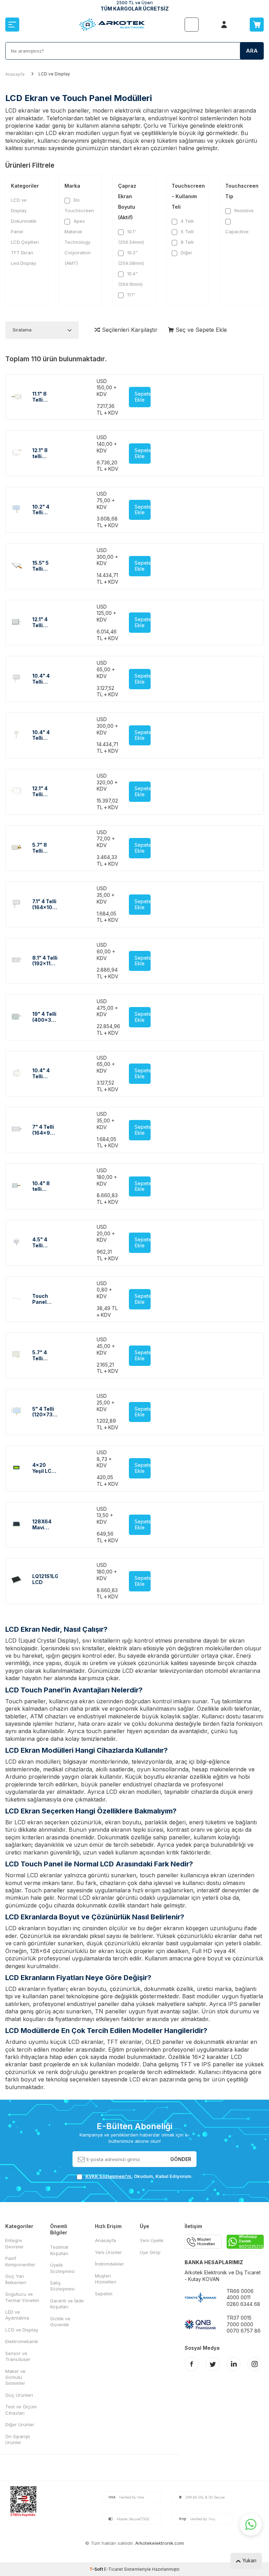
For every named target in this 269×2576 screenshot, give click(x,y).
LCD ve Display (19, 205)
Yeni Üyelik (152, 2240)
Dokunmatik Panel (24, 226)
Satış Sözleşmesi (62, 2286)
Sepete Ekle (143, 397)
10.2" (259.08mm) (131, 258)
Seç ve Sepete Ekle (200, 330)
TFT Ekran (22, 253)
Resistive (243, 210)
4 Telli (187, 221)
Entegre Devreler (15, 2243)
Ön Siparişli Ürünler (18, 2439)
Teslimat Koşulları (59, 2250)
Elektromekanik (22, 2341)
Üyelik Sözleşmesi (62, 2268)
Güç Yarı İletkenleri (16, 2279)
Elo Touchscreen (79, 205)
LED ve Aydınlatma (17, 2315)
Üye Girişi (150, 2252)
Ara (252, 51)
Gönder (181, 2159)
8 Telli (187, 242)
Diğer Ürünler (20, 2424)
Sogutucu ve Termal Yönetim (22, 2297)
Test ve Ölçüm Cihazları (21, 2410)
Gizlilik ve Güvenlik (60, 2322)
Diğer (186, 253)
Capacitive (237, 232)
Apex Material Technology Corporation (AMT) (78, 242)
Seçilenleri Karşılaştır (129, 330)
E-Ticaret (113, 2569)
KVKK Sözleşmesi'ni (108, 2176)
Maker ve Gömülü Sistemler (15, 2377)
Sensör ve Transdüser (18, 2356)
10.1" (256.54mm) (131, 237)
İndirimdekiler (109, 2264)
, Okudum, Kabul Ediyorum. (139, 2176)
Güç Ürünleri (19, 2395)
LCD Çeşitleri (25, 242)
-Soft (97, 2569)
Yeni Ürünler (108, 2252)
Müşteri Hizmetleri (106, 2279)
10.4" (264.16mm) (130, 279)
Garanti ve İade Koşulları (67, 2304)
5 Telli (187, 232)
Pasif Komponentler (20, 2261)
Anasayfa (15, 74)
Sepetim (104, 2294)
